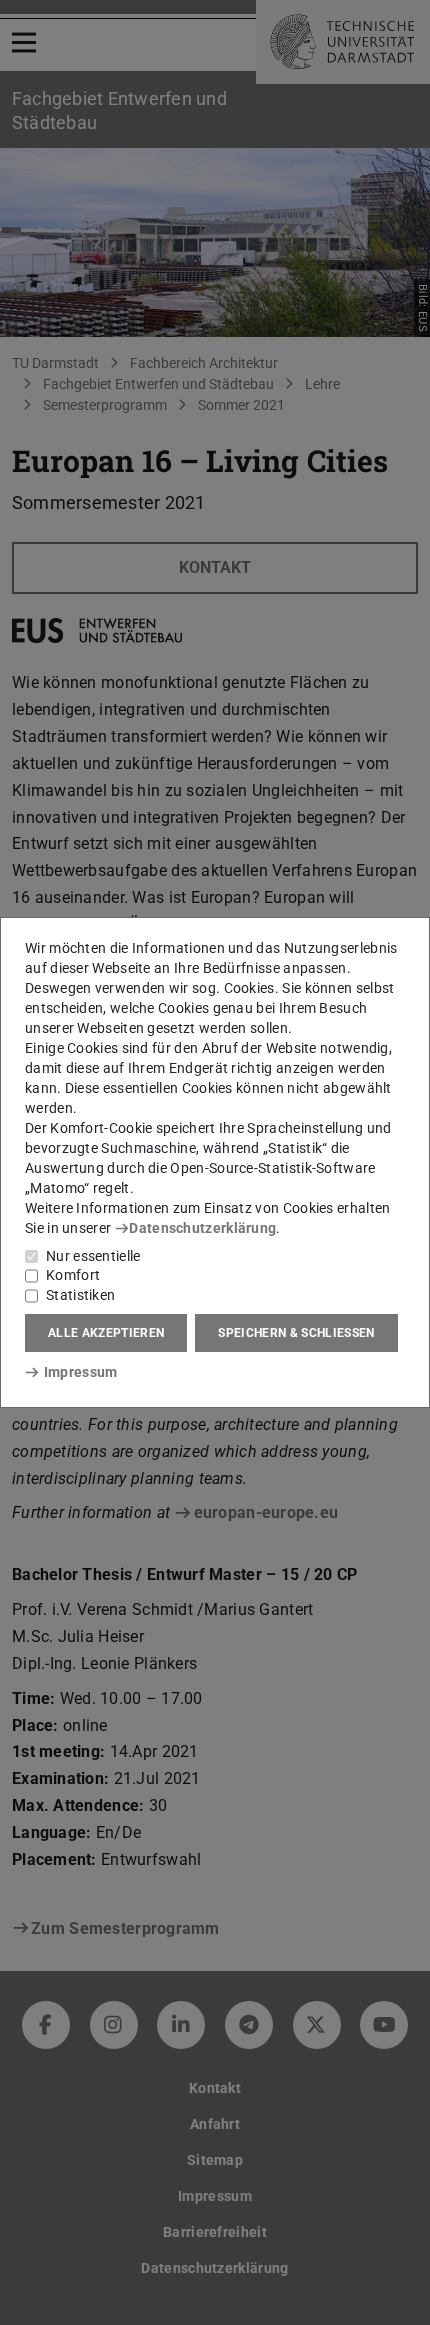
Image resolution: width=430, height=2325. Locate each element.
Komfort (73, 1275)
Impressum (80, 1372)
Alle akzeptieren (106, 1333)
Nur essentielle (93, 1256)
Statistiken (80, 1295)
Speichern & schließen (296, 1333)
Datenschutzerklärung (202, 1228)
